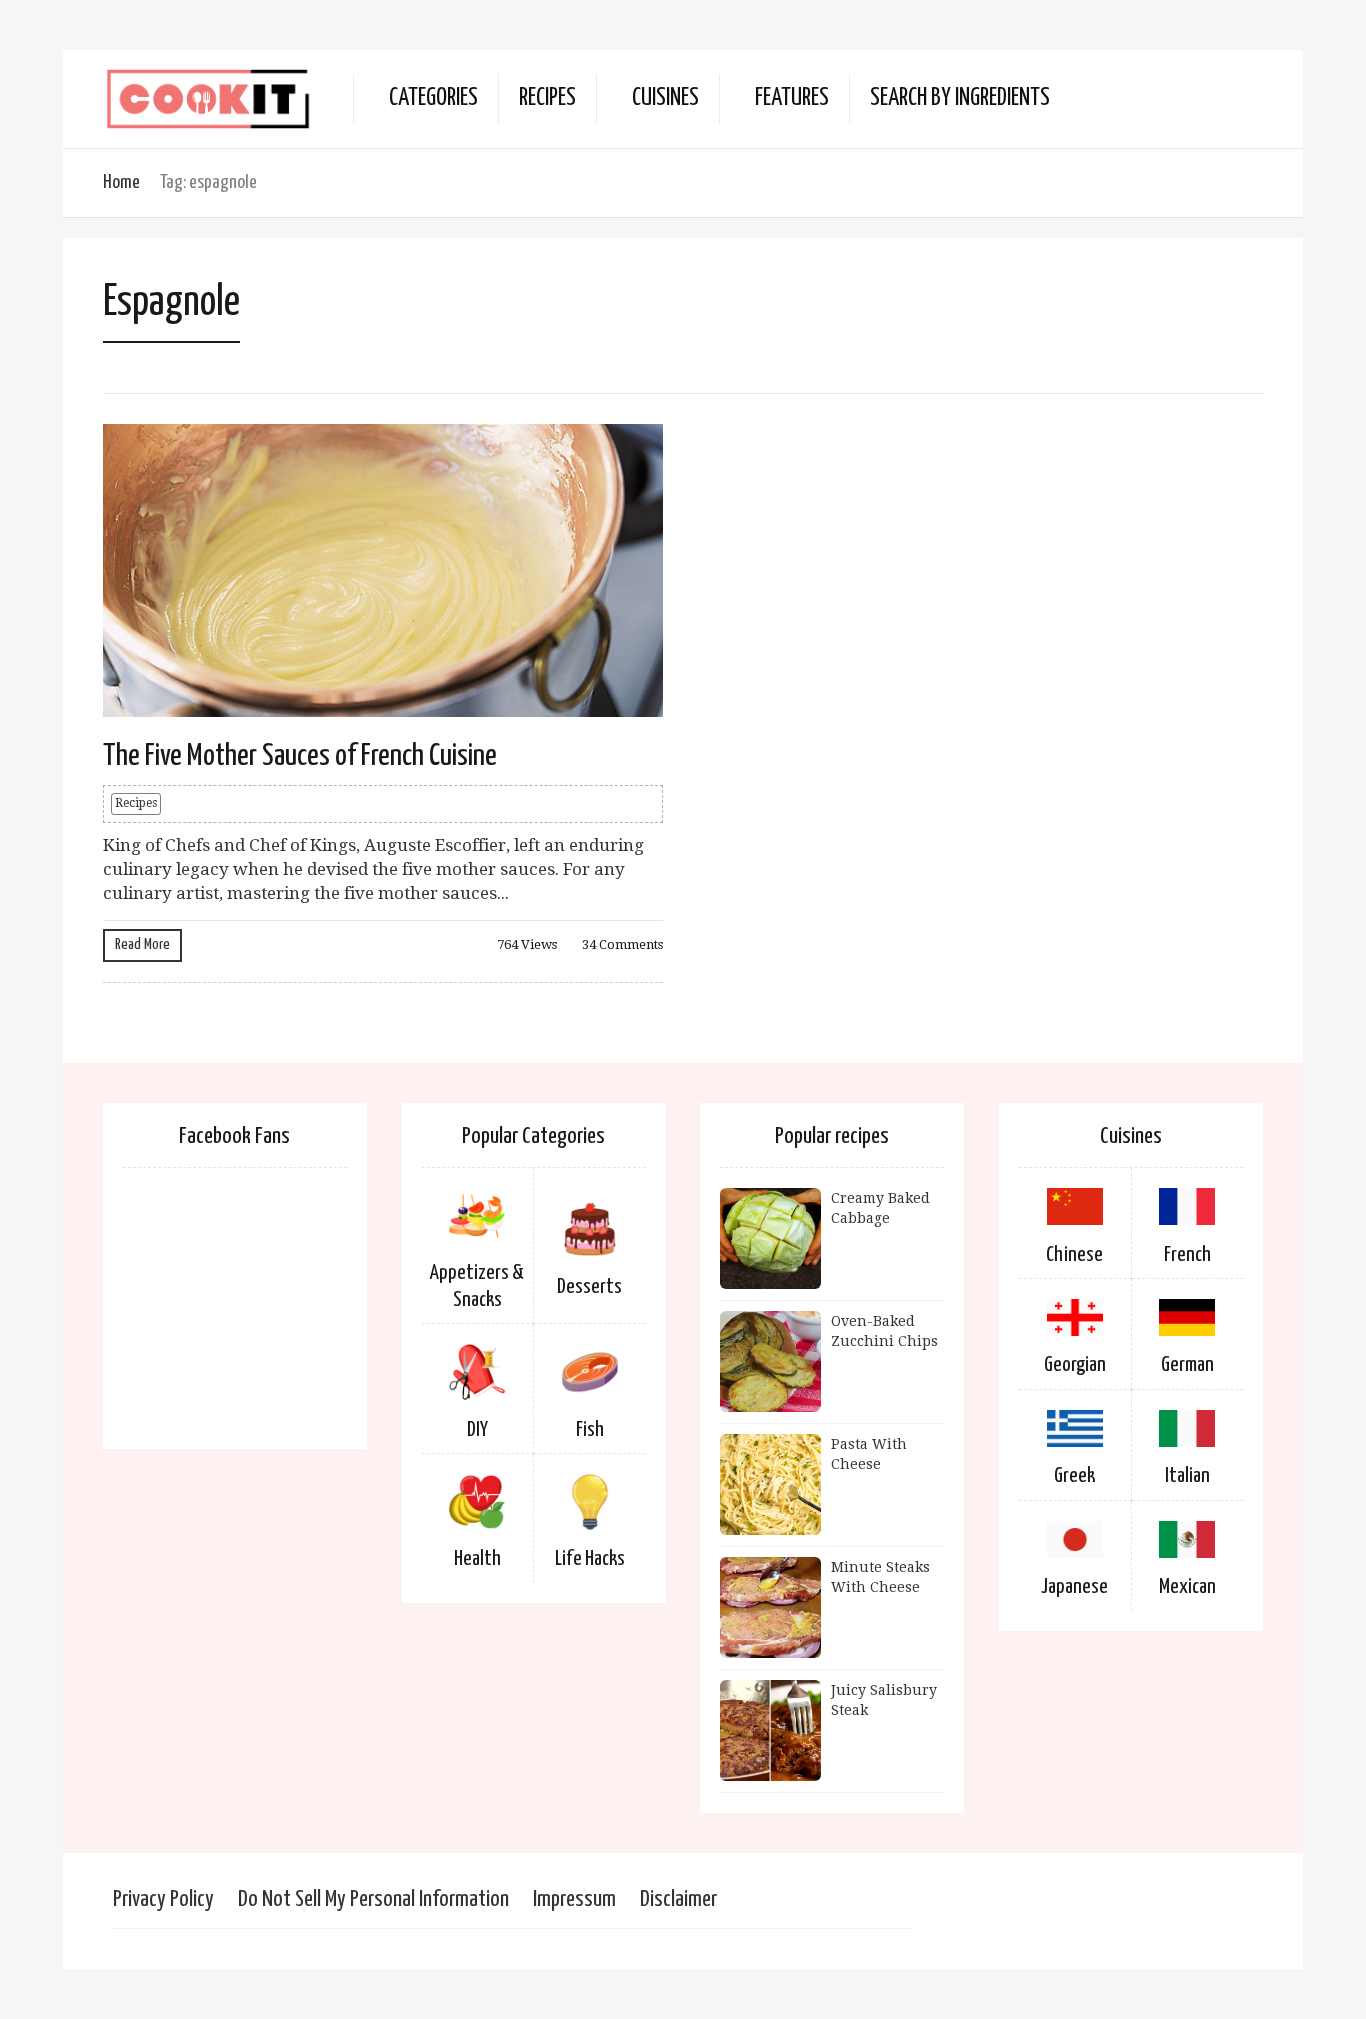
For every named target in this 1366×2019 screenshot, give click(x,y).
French (1187, 1255)
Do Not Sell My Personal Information (373, 1899)
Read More (142, 944)
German (1187, 1365)
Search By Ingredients (960, 98)
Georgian (1075, 1365)
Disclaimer (678, 1899)
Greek (1074, 1476)
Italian (1187, 1476)
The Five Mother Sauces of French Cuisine (300, 756)
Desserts (589, 1287)
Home (121, 182)
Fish (590, 1430)
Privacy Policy (163, 1899)
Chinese (1074, 1255)
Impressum (574, 1899)
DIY (477, 1430)
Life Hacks (590, 1559)
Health (477, 1559)
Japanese (1074, 1587)
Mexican (1187, 1587)
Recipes (547, 98)
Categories (433, 98)
